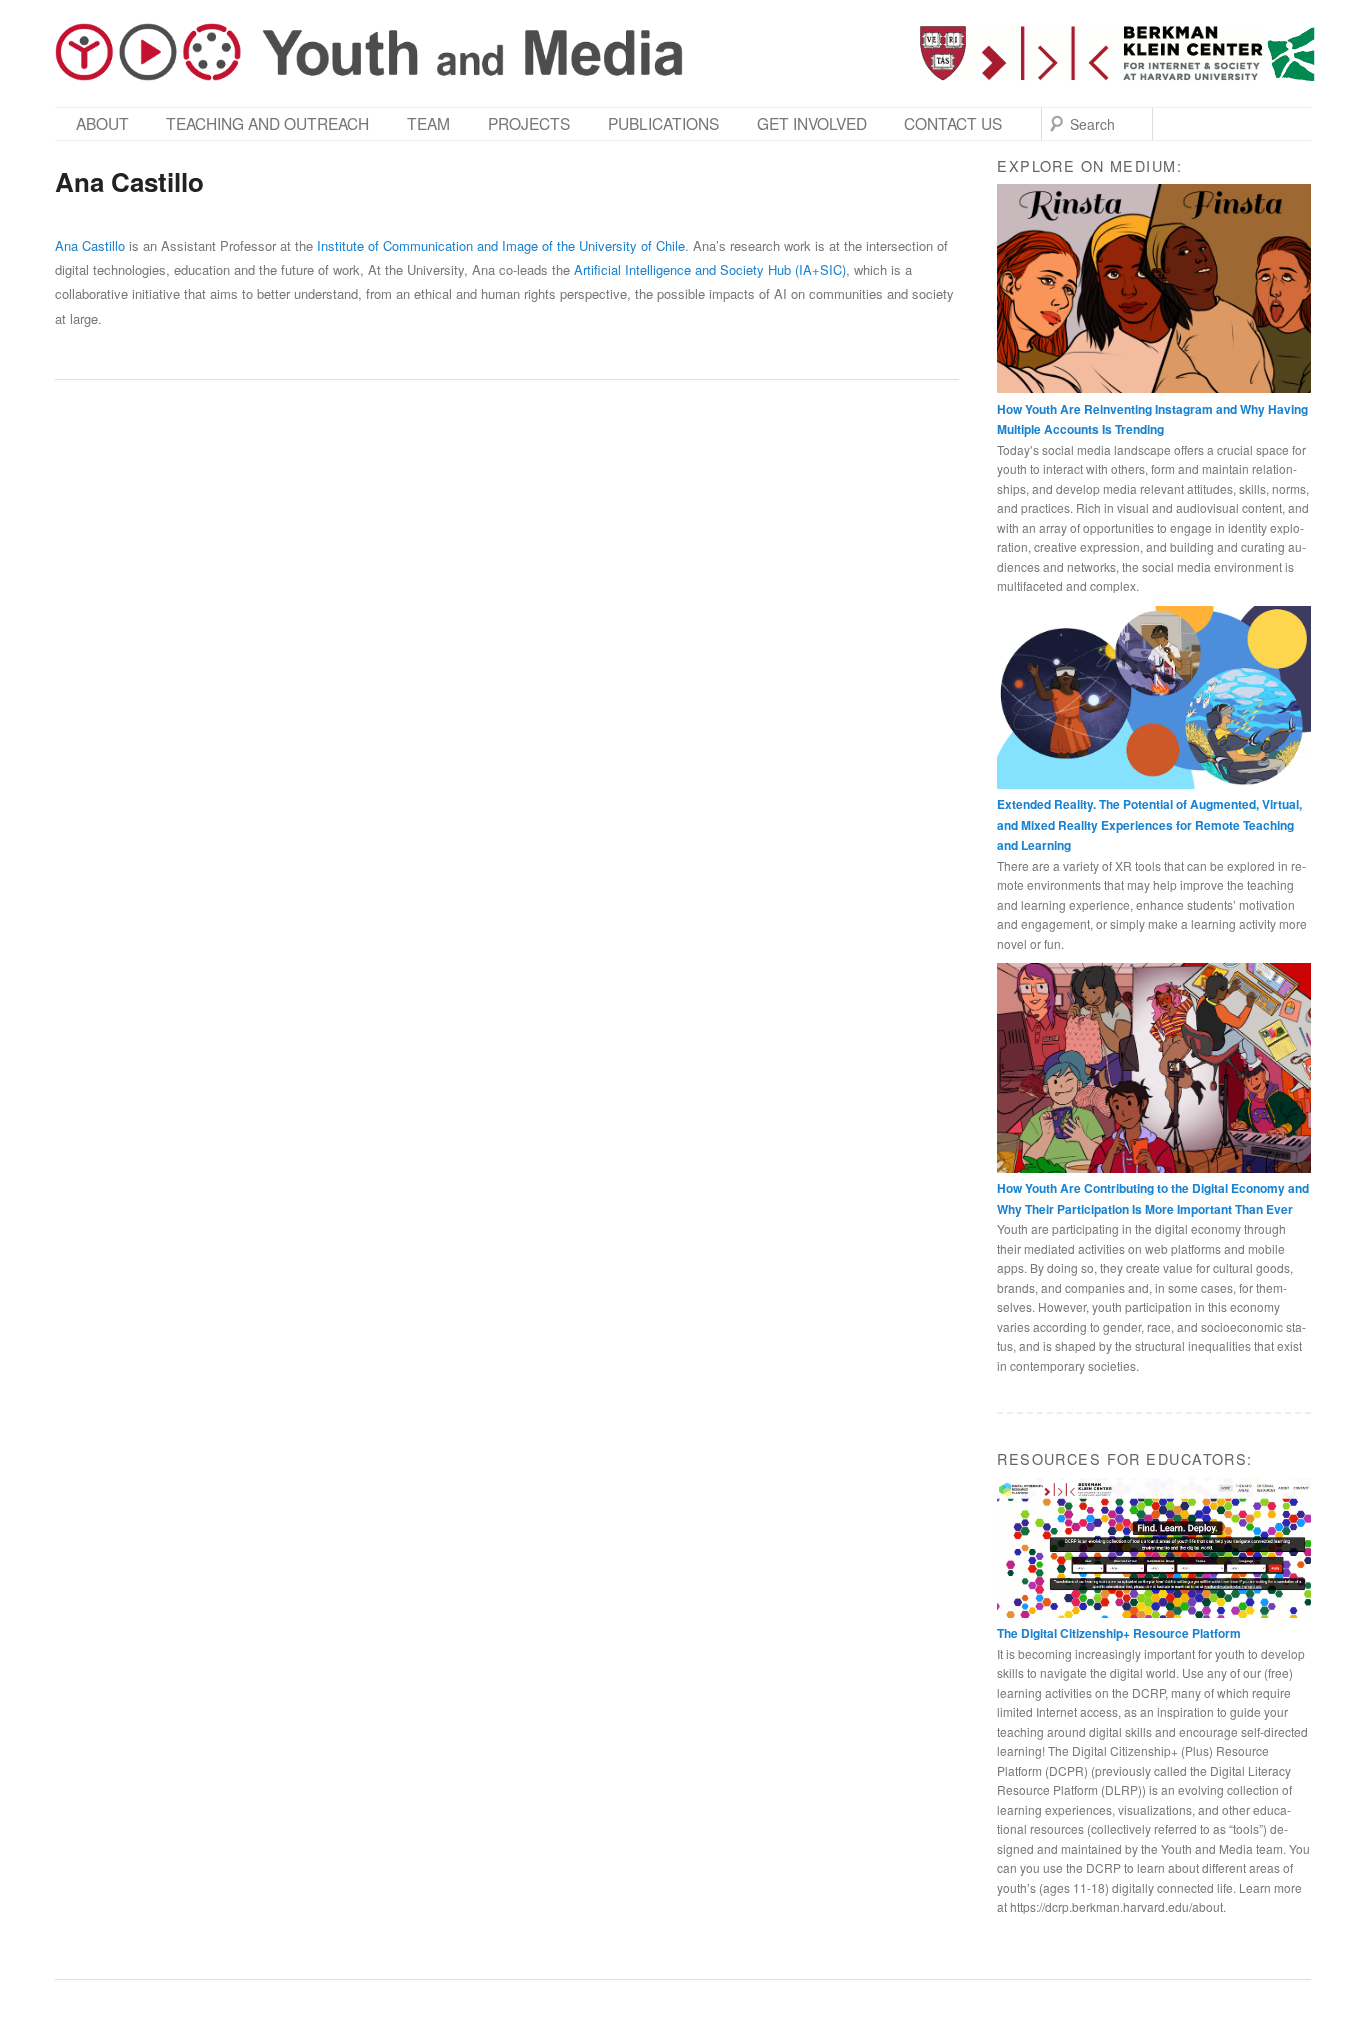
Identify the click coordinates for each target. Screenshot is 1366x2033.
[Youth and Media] (369, 52)
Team (428, 123)
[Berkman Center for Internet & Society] (1091, 53)
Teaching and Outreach (267, 123)
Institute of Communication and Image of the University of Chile (501, 245)
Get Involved (812, 123)
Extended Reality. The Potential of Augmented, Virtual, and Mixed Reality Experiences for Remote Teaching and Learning (1149, 824)
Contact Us (953, 123)
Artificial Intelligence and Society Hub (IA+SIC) (710, 269)
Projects (529, 123)
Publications (663, 123)
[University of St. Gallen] (1291, 53)
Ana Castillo (90, 245)
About (102, 123)
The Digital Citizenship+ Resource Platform (1119, 1633)
